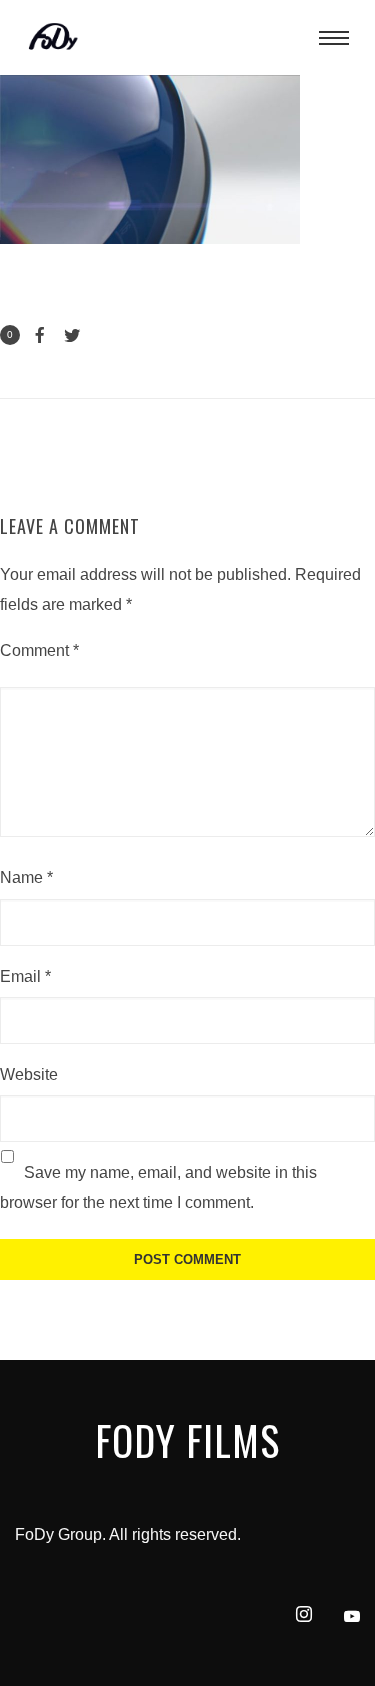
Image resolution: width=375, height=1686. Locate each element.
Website (29, 1074)
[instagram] (296, 1616)
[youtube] (352, 1624)
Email (25, 976)
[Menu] (334, 37)
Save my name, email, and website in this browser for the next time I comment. (158, 1187)
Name (26, 877)
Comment (39, 650)
